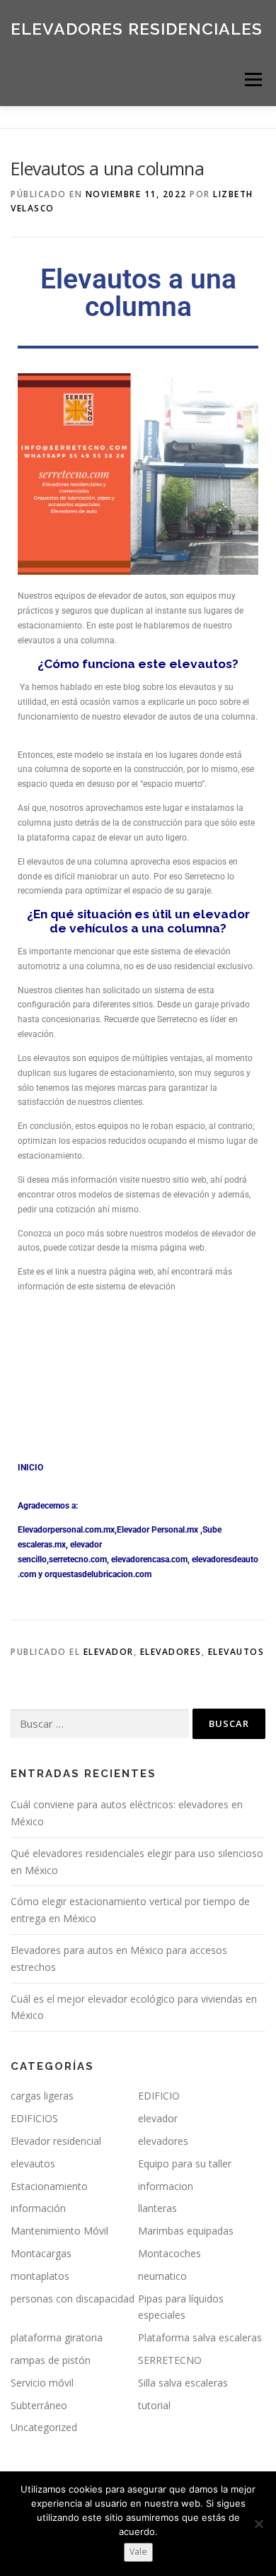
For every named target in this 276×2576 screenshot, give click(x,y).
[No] (258, 2524)
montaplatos (40, 2276)
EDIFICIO (159, 2096)
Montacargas (41, 2253)
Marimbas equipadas (186, 2231)
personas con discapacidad (73, 2299)
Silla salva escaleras (183, 2383)
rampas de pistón (51, 2360)
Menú (252, 80)
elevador (109, 1652)
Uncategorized (44, 2427)
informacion (166, 2186)
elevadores (171, 1652)
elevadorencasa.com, (150, 1559)
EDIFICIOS (34, 2118)
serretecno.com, (79, 1559)
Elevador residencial (56, 2141)
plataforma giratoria (57, 2337)
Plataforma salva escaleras (200, 2337)
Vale (138, 2552)
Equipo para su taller (185, 2164)
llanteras (157, 2208)
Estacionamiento (49, 2186)
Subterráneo (39, 2405)
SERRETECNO (170, 2360)
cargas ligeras (42, 2096)
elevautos (236, 1652)
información (38, 2208)
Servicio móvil (42, 2383)
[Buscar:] (99, 1724)
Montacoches (169, 2253)
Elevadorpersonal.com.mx (66, 1530)
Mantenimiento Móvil (59, 2231)
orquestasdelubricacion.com (98, 1574)
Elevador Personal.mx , (160, 1530)
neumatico (162, 2276)
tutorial (154, 2405)
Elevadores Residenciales (137, 28)
